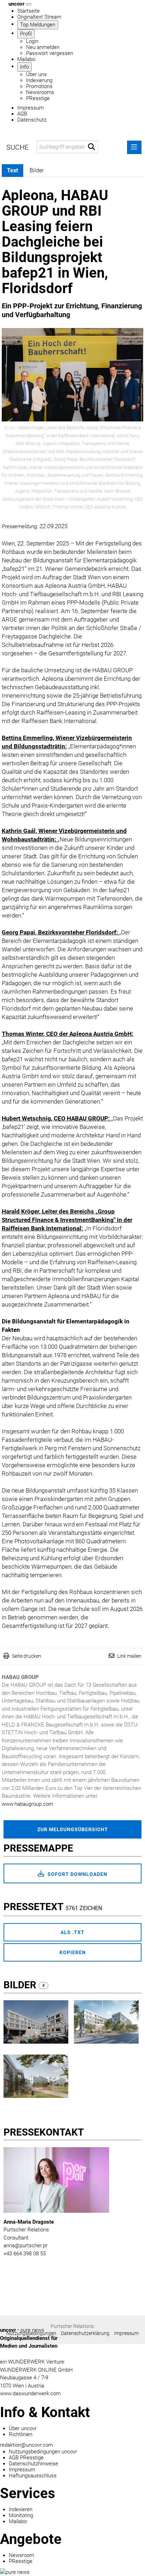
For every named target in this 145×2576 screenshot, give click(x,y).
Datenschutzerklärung (85, 2333)
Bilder (21, 1985)
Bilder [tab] (37, 170)
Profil (26, 34)
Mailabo (26, 59)
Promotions (39, 86)
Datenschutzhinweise (33, 2464)
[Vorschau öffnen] (72, 375)
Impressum (30, 108)
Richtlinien (21, 2434)
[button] (92, 147)
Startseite (29, 11)
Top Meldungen (38, 25)
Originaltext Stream (39, 17)
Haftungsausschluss (33, 2476)
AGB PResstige (26, 2458)
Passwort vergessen (50, 53)
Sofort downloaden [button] (77, 1874)
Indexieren (21, 2509)
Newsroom (21, 2555)
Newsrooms (40, 92)
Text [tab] (12, 170)
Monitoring (21, 2515)
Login (32, 41)
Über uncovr (23, 2428)
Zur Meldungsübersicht (73, 1829)
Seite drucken (27, 1656)
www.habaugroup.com (27, 1804)
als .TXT (72, 1932)
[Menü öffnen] (134, 147)
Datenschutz (32, 120)
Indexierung (39, 80)
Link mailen (129, 1656)
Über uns (36, 74)
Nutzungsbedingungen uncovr (43, 2452)
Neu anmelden (43, 47)
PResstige (38, 98)
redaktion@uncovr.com (26, 2445)
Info (24, 67)
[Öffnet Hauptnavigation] (29, 4)
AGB (22, 114)
